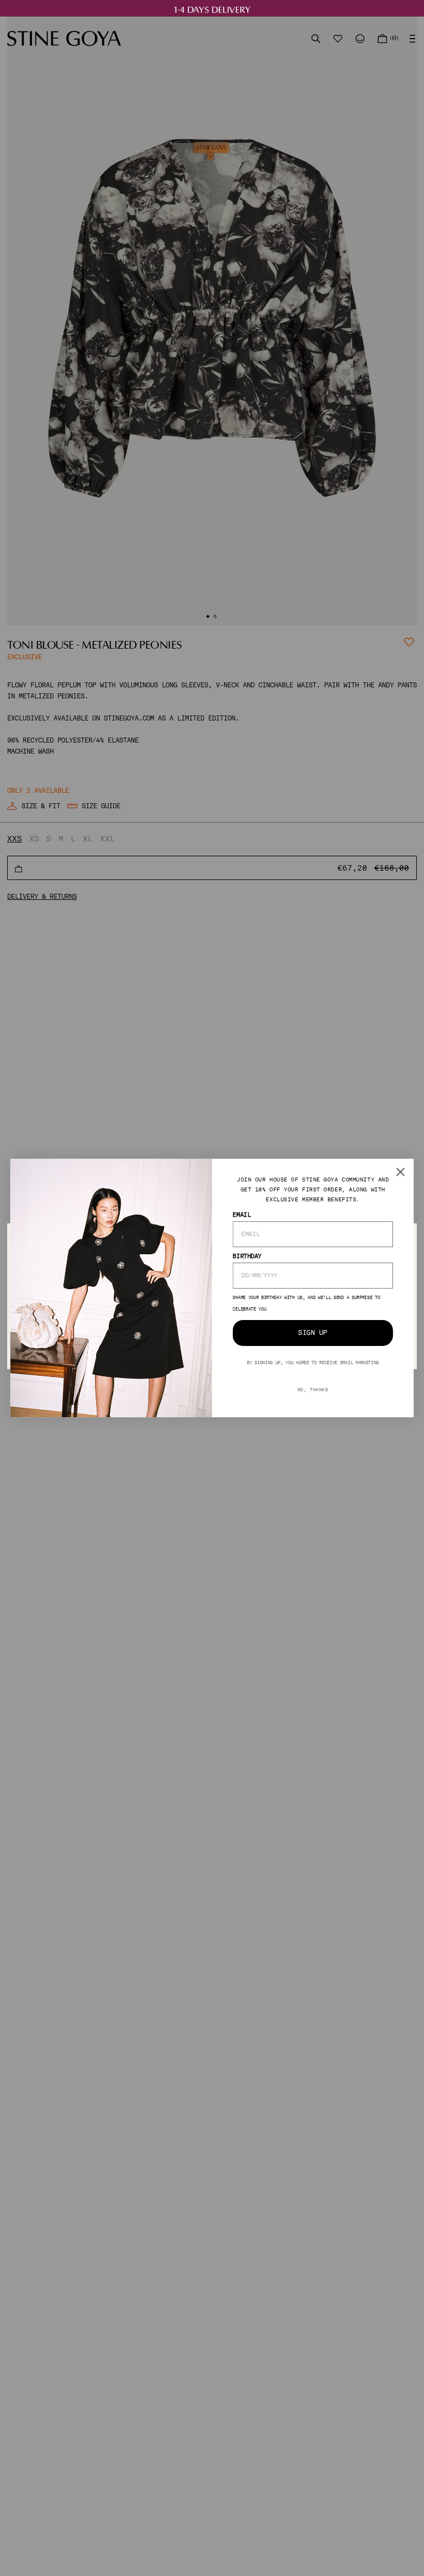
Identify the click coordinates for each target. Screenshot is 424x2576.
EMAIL (242, 1214)
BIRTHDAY (247, 1256)
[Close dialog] (401, 1172)
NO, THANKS (313, 1389)
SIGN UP (312, 1333)
